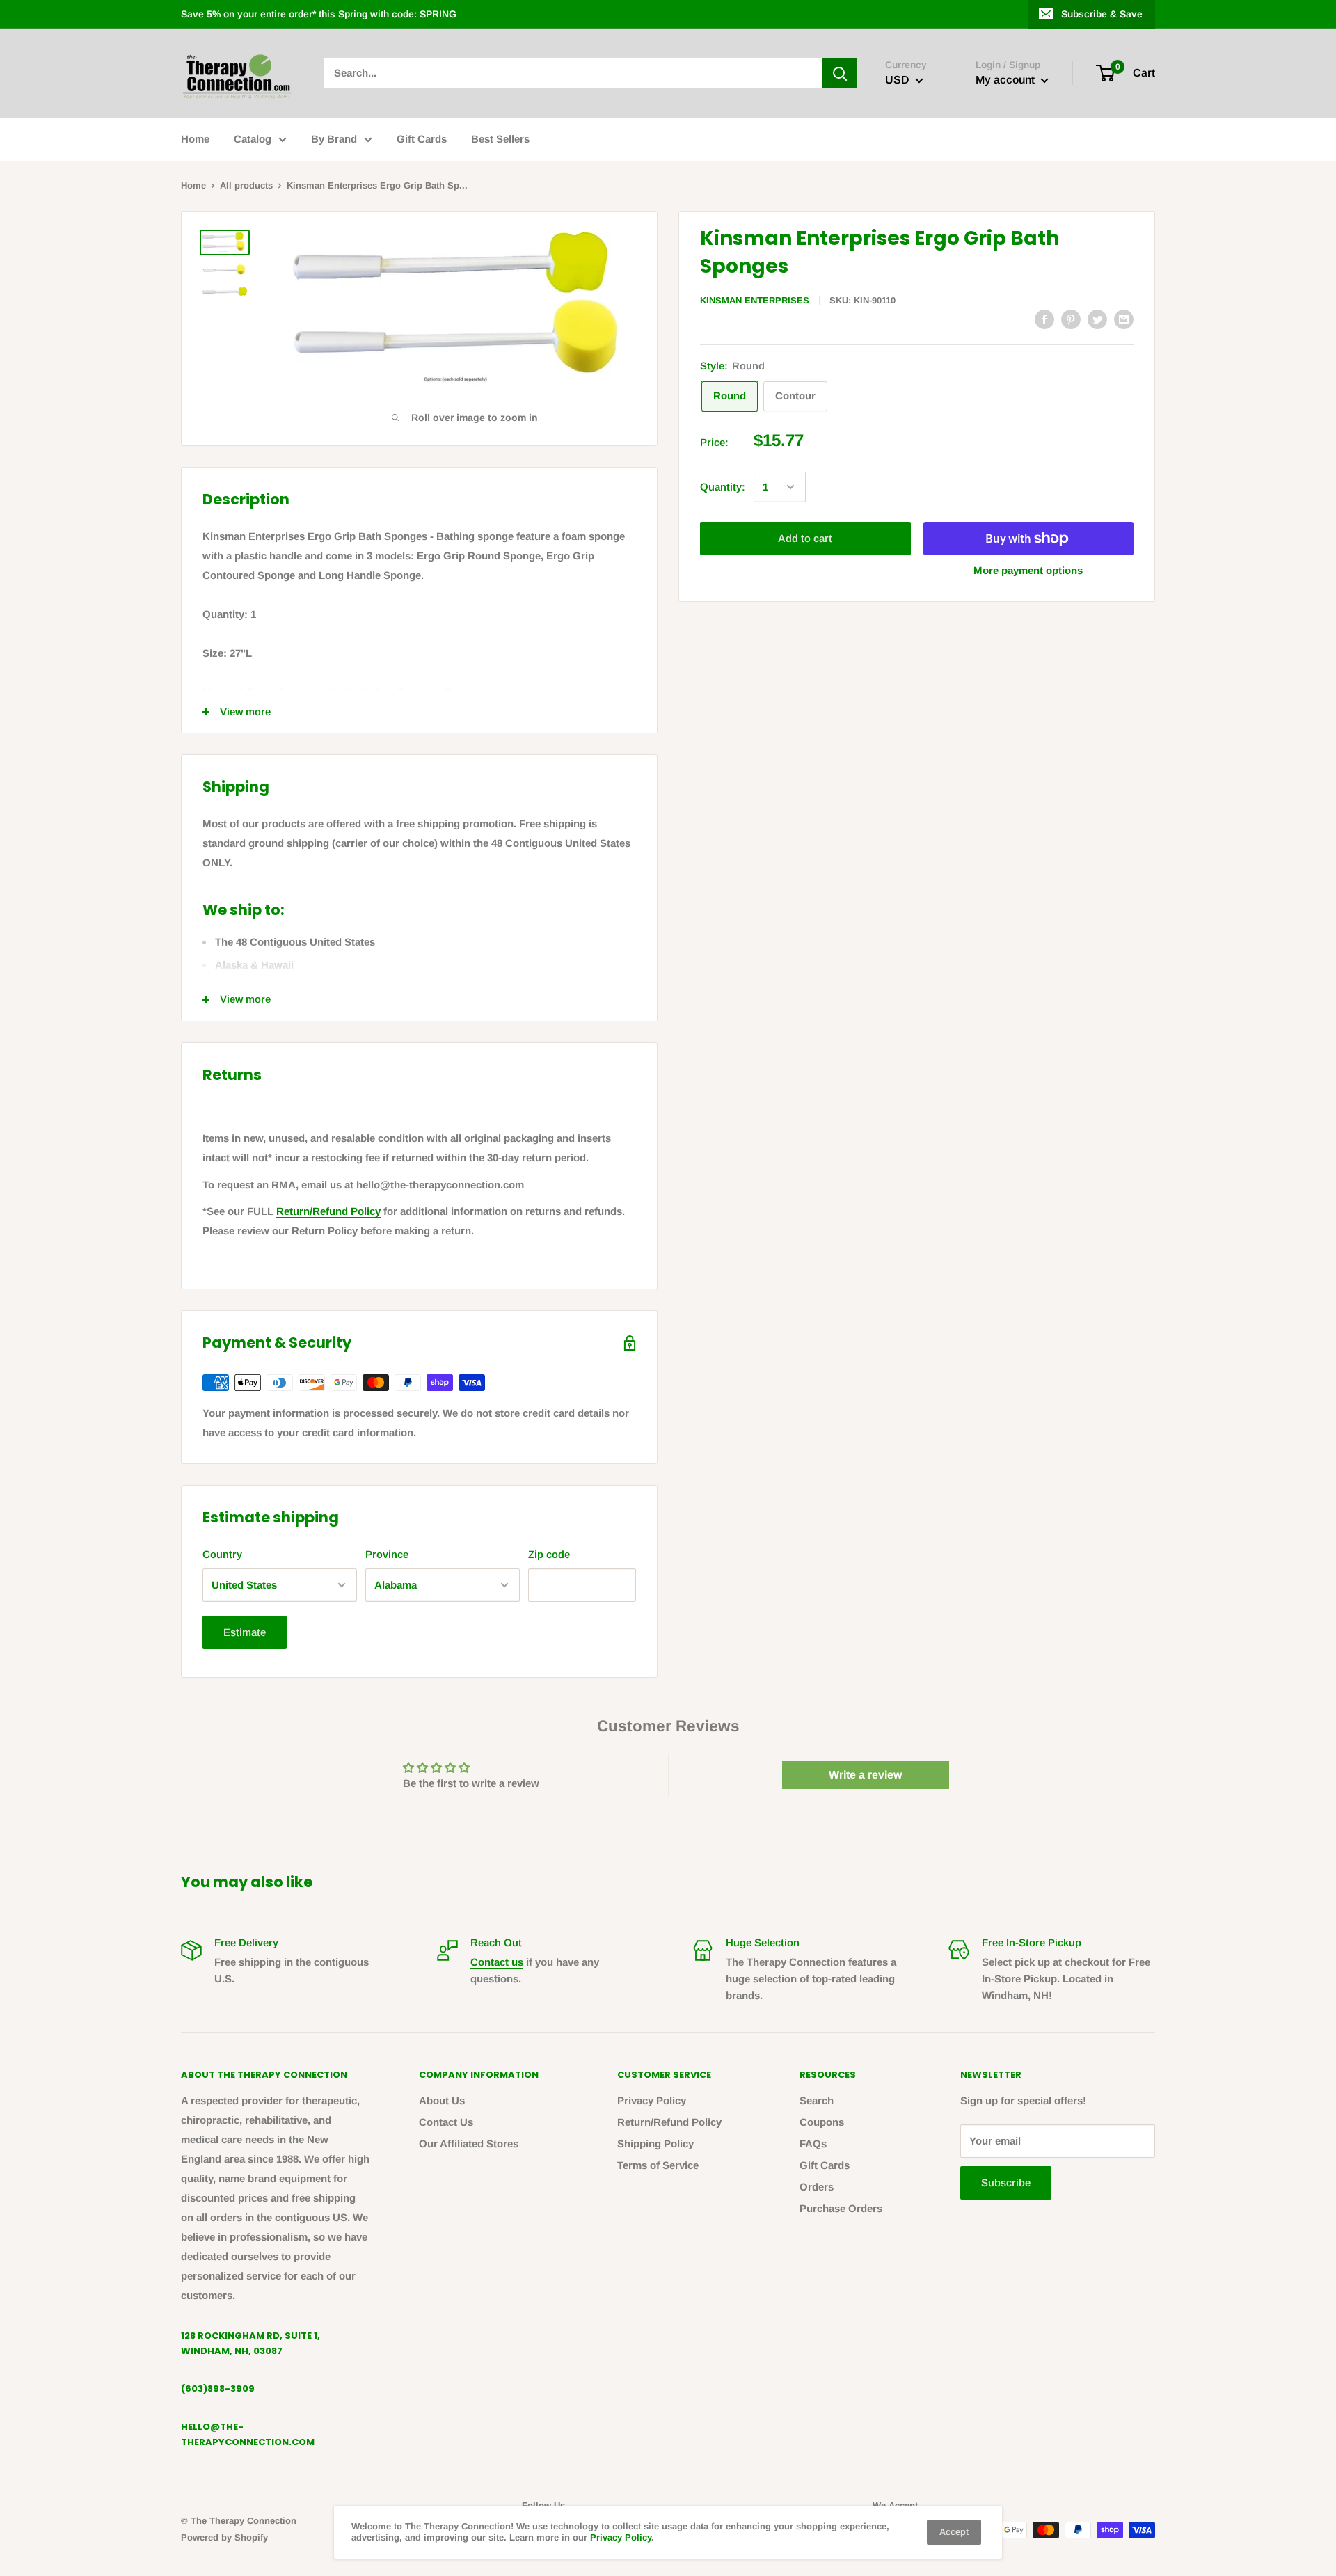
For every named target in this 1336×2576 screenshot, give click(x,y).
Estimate (245, 1632)
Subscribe (1006, 2183)
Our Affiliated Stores (469, 2144)
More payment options (1028, 570)
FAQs (813, 2144)
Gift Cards (422, 139)
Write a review (865, 1775)
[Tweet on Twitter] (1097, 319)
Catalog (253, 139)
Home (195, 139)
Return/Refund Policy (328, 1211)
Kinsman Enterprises (755, 300)
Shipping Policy (655, 2144)
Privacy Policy (652, 2100)
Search (817, 2100)
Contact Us (446, 2122)
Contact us (497, 1962)
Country (222, 1554)
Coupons (822, 2122)
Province (387, 1554)
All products (246, 185)
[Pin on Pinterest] (1071, 319)
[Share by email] (1124, 319)
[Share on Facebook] (1044, 319)
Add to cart (805, 538)
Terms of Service (658, 2165)
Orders (817, 2187)
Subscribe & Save (1102, 14)
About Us (442, 2100)
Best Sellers (500, 139)
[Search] (840, 73)
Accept (954, 2532)
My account (1007, 80)
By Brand (334, 139)
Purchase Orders (841, 2208)
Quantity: (723, 487)
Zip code (549, 1554)
